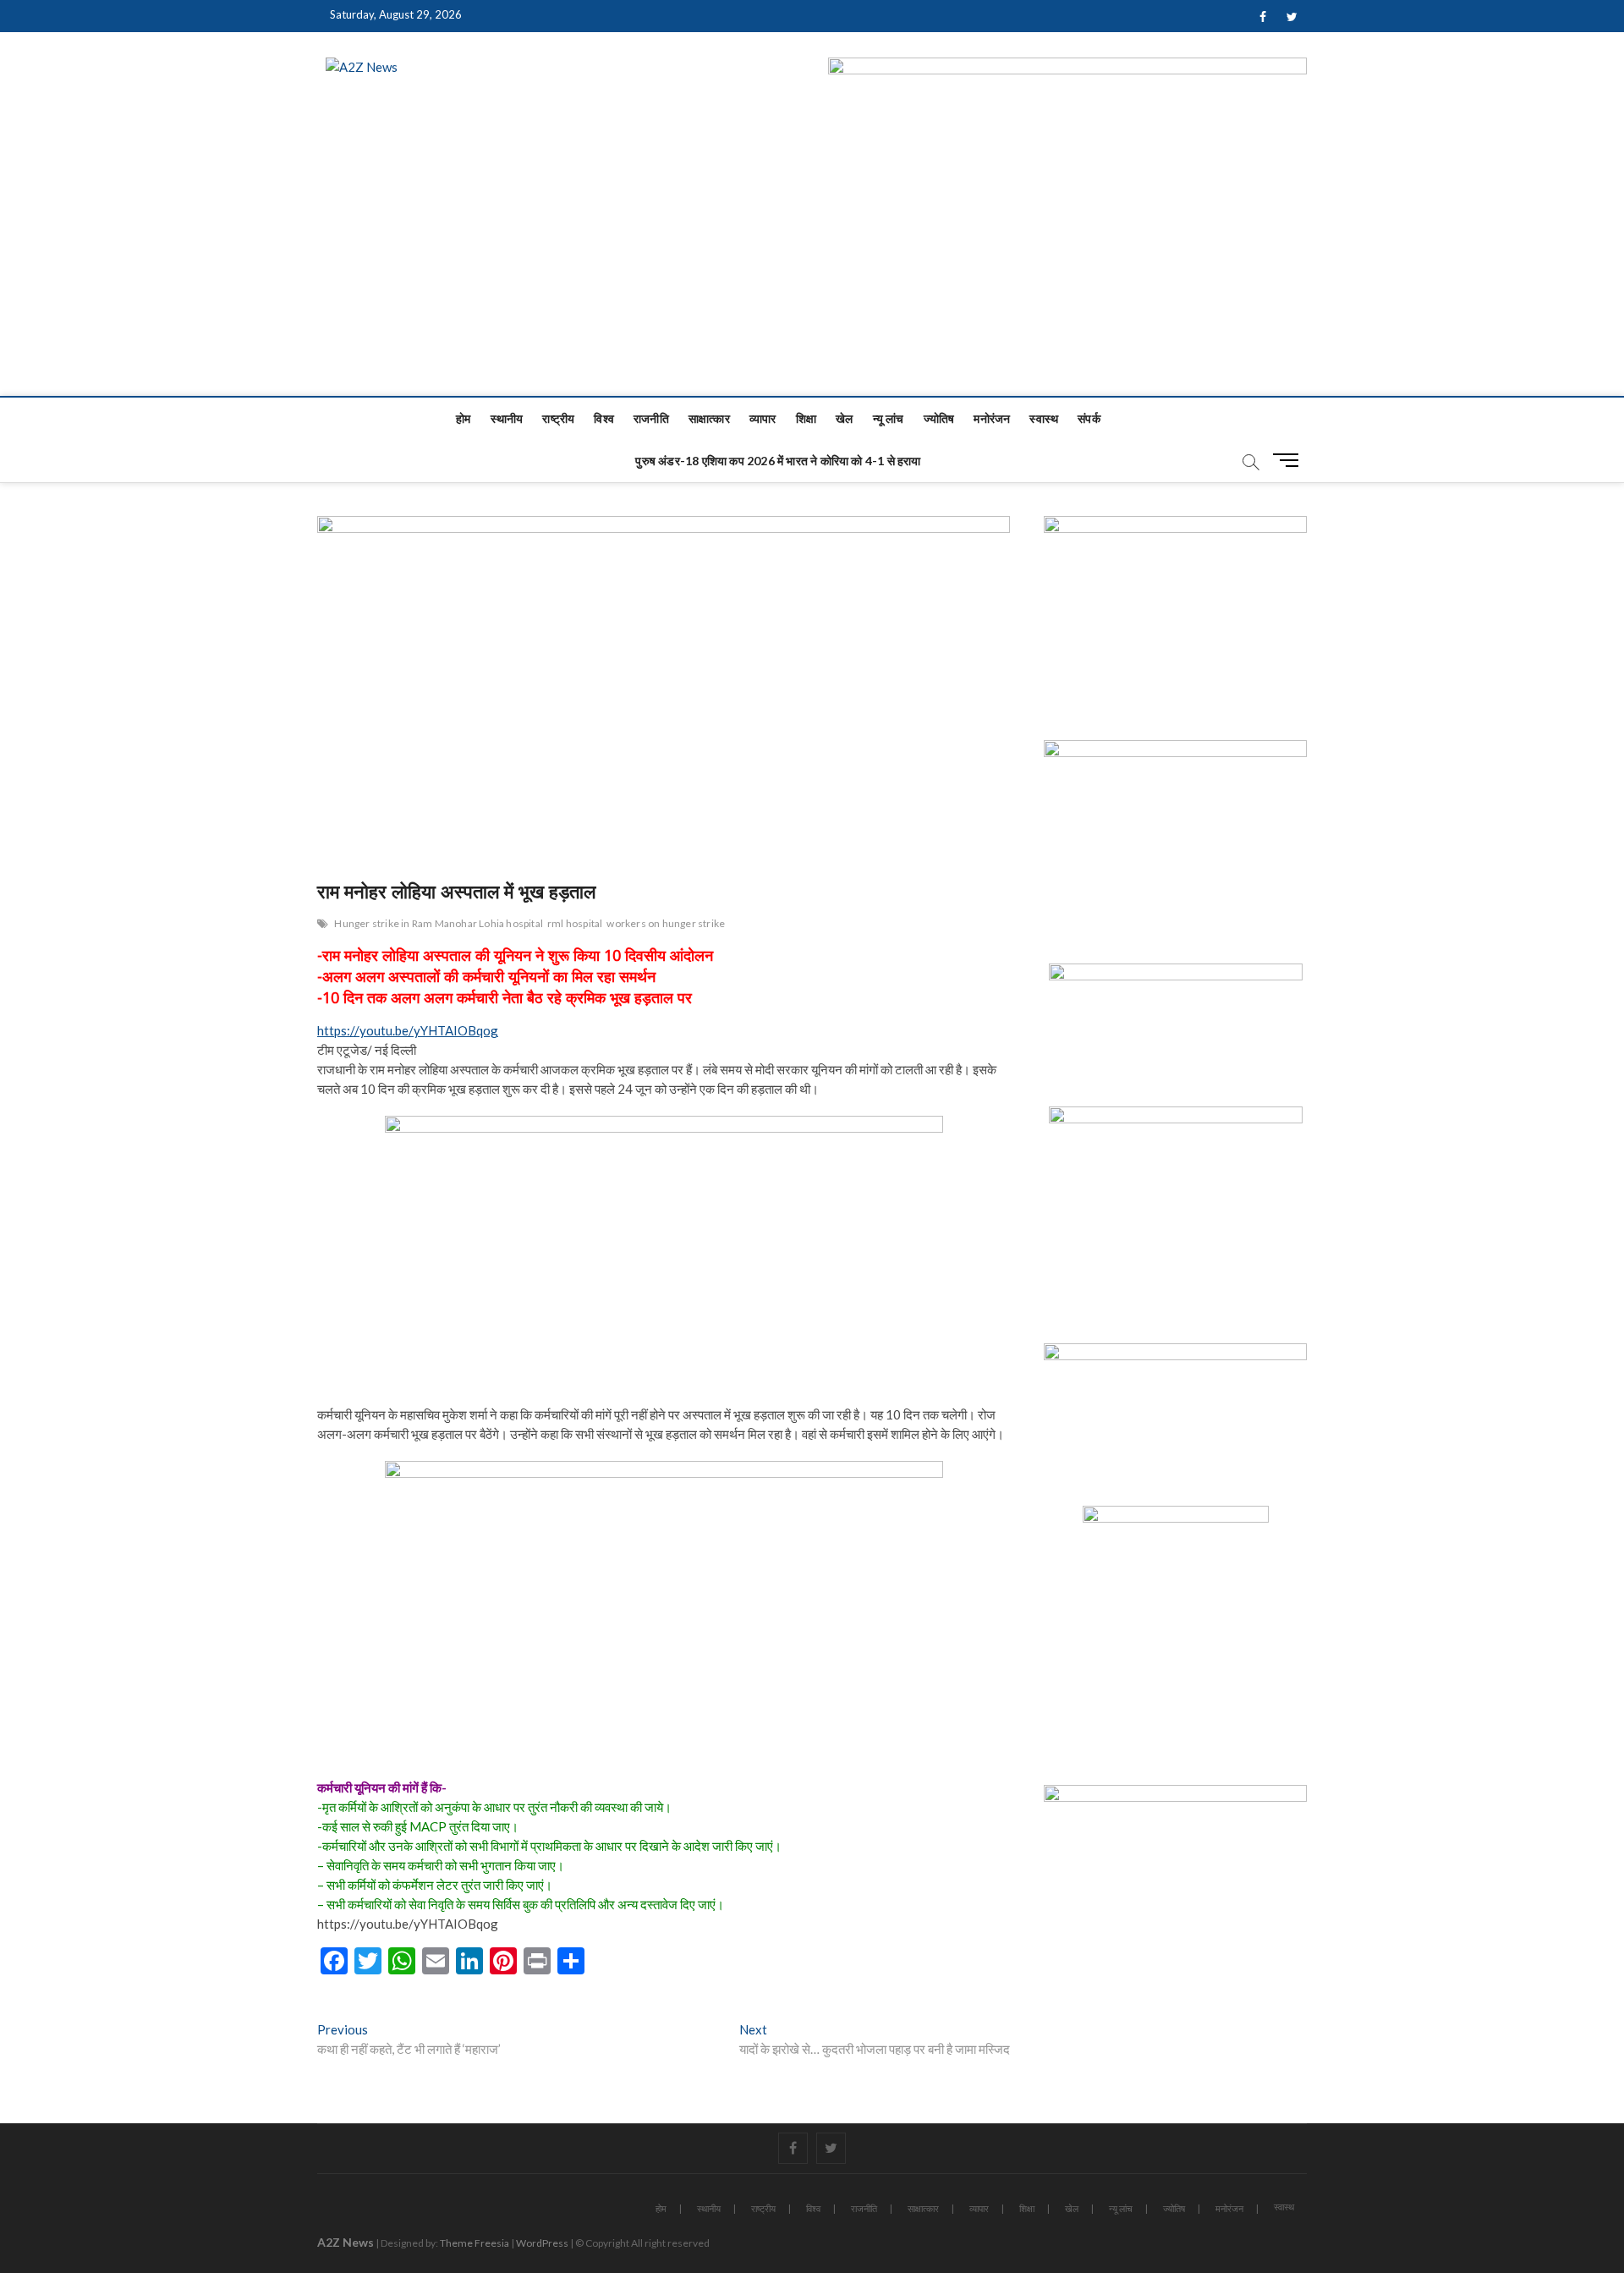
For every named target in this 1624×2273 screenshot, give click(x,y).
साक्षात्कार (709, 418)
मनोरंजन (992, 418)
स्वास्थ (1044, 418)
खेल (844, 418)
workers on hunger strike (666, 923)
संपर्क (1089, 418)
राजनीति (651, 418)
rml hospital (575, 923)
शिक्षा (806, 418)
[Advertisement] (812, 269)
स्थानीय (507, 418)
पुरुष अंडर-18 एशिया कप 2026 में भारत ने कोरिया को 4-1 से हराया (778, 461)
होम (463, 418)
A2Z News (346, 2242)
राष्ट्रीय (558, 418)
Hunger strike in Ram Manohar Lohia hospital (439, 923)
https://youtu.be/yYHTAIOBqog (408, 1030)
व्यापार (763, 418)
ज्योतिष (939, 418)
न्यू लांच (889, 418)
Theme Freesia (475, 2243)
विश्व (604, 418)
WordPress (542, 2243)
